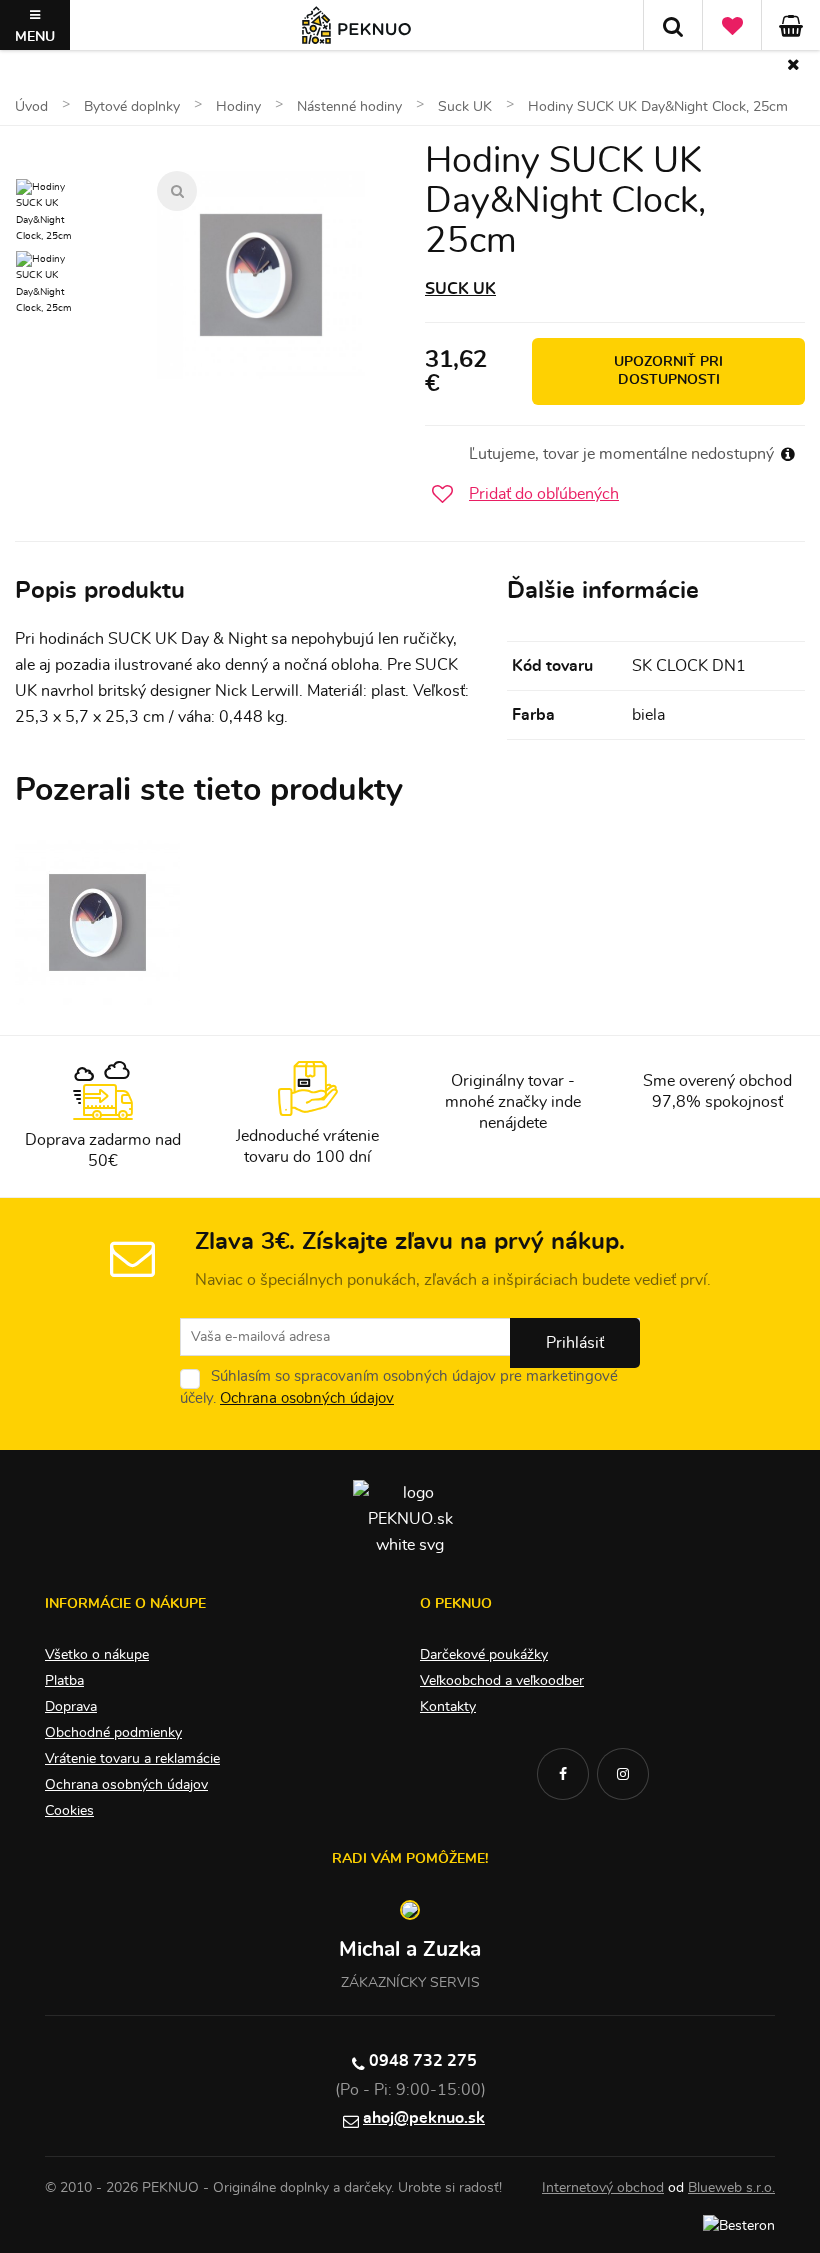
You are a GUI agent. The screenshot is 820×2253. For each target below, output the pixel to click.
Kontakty (448, 1707)
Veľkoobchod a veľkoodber (502, 1681)
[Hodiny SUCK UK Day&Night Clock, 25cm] (261, 275)
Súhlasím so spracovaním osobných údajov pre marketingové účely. (399, 1387)
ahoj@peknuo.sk (424, 2118)
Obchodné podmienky (113, 1733)
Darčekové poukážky (484, 1655)
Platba (64, 1681)
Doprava (71, 1707)
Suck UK (460, 289)
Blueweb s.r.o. (731, 2188)
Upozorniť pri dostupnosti (668, 371)
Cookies (69, 1811)
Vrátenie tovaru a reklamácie (132, 1759)
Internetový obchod (603, 2188)
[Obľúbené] (732, 25)
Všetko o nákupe (97, 1655)
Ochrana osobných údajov (307, 1398)
